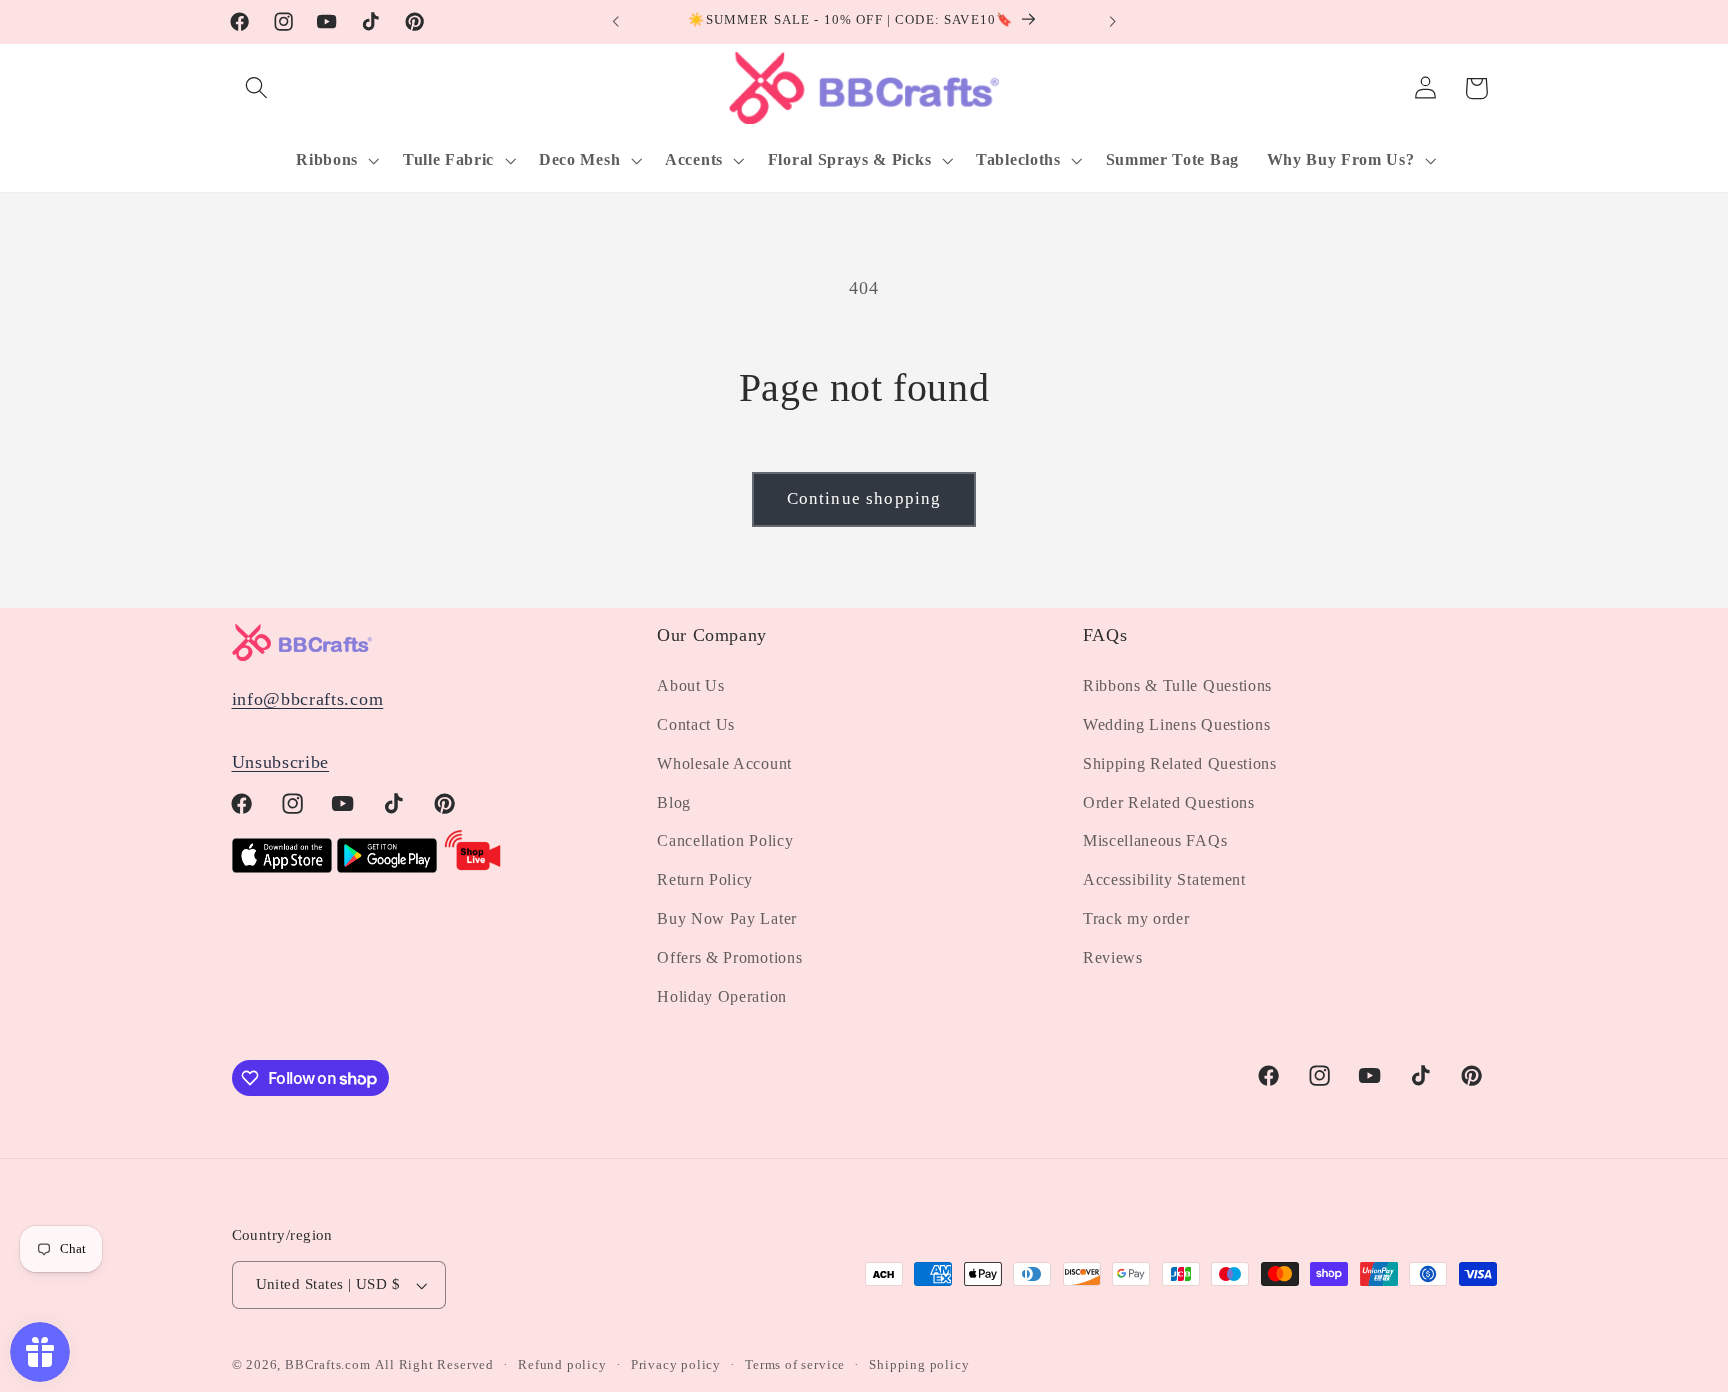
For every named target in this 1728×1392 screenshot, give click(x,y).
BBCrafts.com (328, 1365)
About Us (691, 685)
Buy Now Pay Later (727, 918)
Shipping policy (919, 1365)
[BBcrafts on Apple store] (282, 867)
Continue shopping (864, 498)
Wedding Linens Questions (1177, 724)
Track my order (1136, 918)
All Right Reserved (434, 1365)
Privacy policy (676, 1365)
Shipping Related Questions (1180, 763)
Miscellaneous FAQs (1155, 840)
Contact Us (696, 724)
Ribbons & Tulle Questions (1177, 685)
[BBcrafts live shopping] (473, 867)
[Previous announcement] (616, 22)
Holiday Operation (722, 996)
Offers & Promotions (729, 957)
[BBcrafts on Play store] (387, 867)
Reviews (1113, 957)
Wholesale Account (724, 763)
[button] (257, 88)
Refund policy (562, 1365)
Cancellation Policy (725, 840)
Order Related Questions (1169, 802)
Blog (674, 802)
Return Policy (705, 879)
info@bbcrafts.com (308, 699)
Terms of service (795, 1365)
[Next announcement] (1112, 22)
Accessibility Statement (1164, 879)
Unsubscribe (281, 762)
